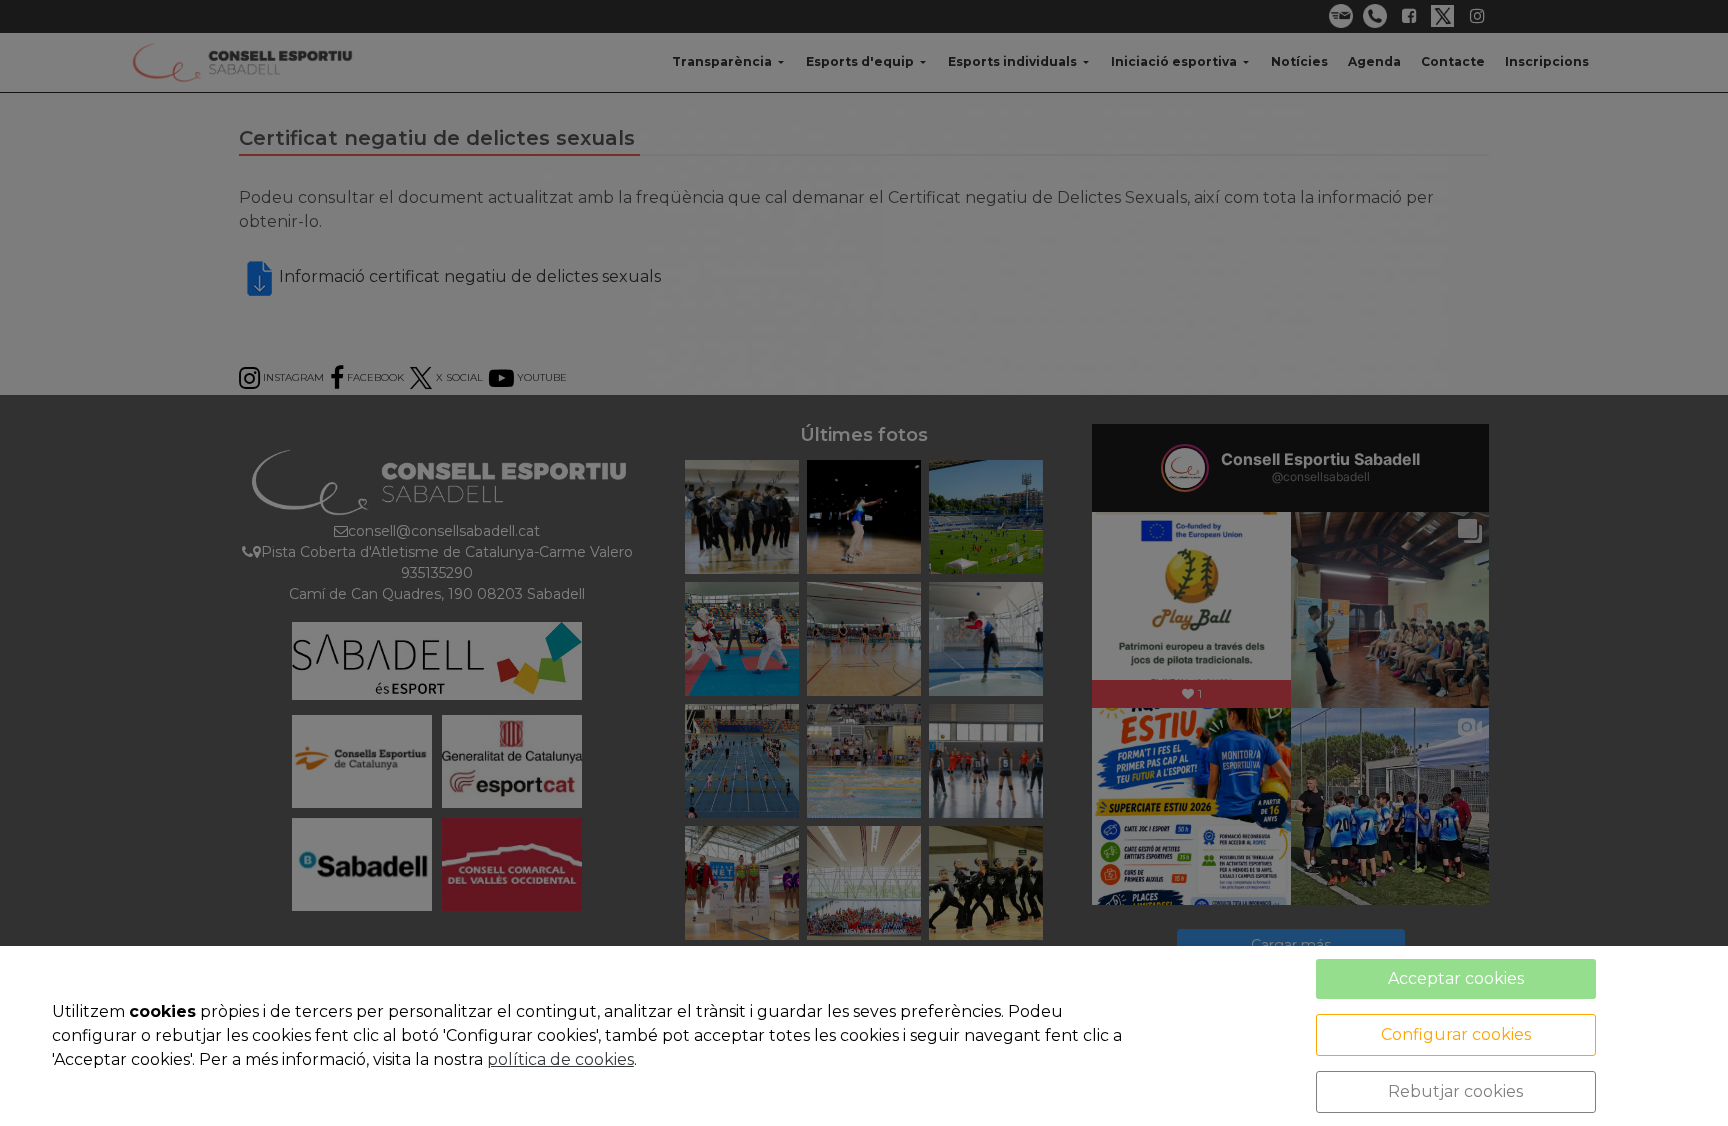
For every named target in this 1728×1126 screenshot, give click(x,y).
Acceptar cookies (1456, 978)
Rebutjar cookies (1455, 1091)
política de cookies (560, 1059)
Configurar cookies (1456, 1034)
